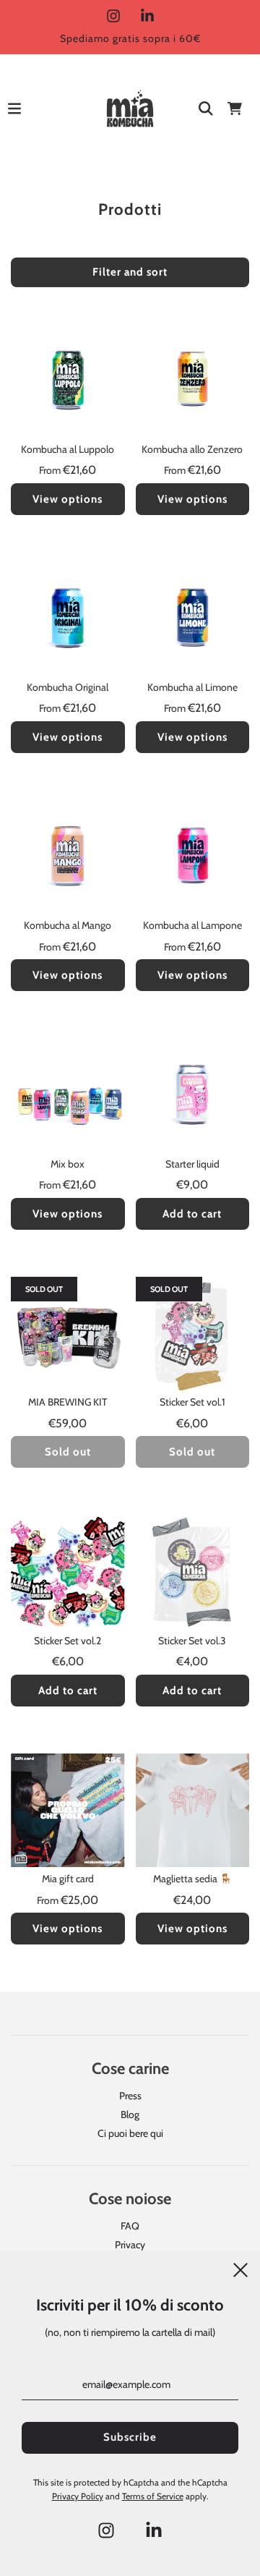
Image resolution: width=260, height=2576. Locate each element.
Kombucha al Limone (192, 687)
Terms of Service (153, 2496)
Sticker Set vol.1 (192, 1402)
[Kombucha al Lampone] (193, 857)
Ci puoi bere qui (130, 2133)
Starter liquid (192, 1164)
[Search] (206, 109)
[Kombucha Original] (68, 619)
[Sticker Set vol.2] (68, 1572)
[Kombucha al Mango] (68, 857)
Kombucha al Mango (68, 925)
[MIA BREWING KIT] (68, 1334)
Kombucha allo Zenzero (192, 449)
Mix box (68, 1164)
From (68, 470)
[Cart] (235, 109)
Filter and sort (130, 272)
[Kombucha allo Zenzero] (193, 381)
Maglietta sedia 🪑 (192, 1879)
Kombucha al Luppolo (68, 449)
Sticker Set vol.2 (68, 1641)
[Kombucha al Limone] (193, 619)
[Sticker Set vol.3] (193, 1572)
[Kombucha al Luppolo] (68, 381)
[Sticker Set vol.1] (193, 1334)
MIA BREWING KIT (68, 1402)
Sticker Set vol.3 (192, 1641)
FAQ (130, 2226)
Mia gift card (68, 1879)
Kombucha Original (68, 687)
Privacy (130, 2245)
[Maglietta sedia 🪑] (193, 1811)
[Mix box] (68, 1095)
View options (68, 499)
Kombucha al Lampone (192, 925)
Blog (130, 2114)
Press (130, 2096)
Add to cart (192, 1214)
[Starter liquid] (193, 1095)
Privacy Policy (78, 2496)
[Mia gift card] (68, 1811)
